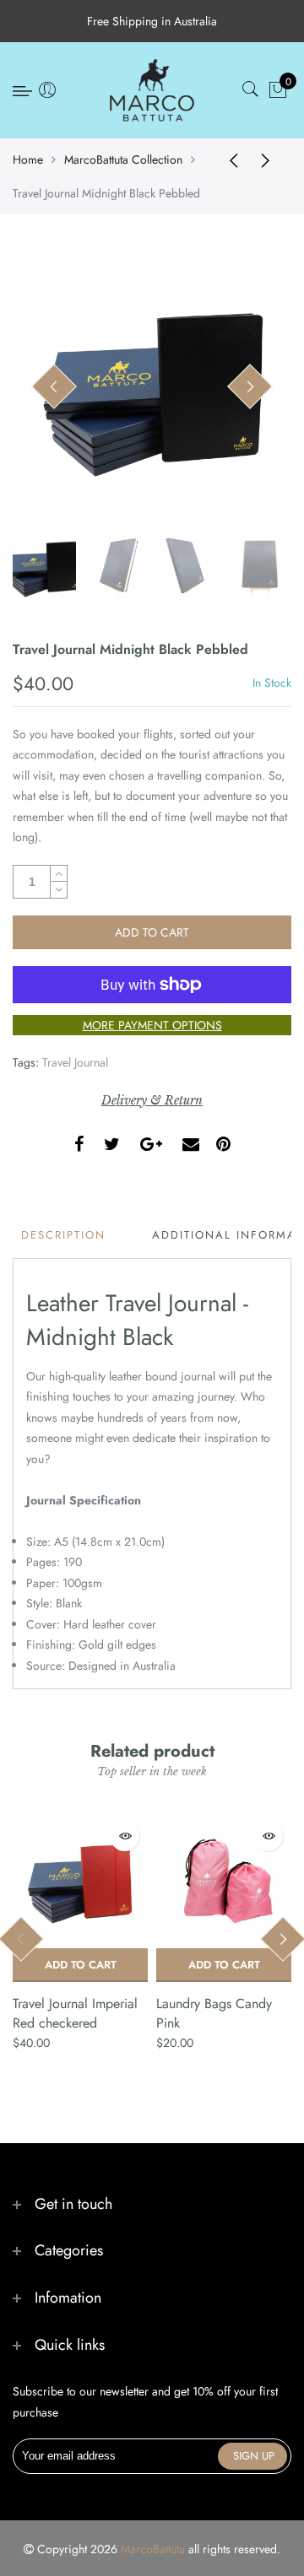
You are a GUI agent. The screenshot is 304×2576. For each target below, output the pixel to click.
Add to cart (81, 1965)
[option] (152, 387)
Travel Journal (75, 1062)
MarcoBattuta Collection (123, 159)
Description (63, 1235)
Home (28, 159)
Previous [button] (54, 387)
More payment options (152, 1025)
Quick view (125, 1836)
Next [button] (250, 387)
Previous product (228, 159)
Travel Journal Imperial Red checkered (75, 2013)
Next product (270, 159)
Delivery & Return (152, 1100)
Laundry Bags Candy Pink (214, 2013)
